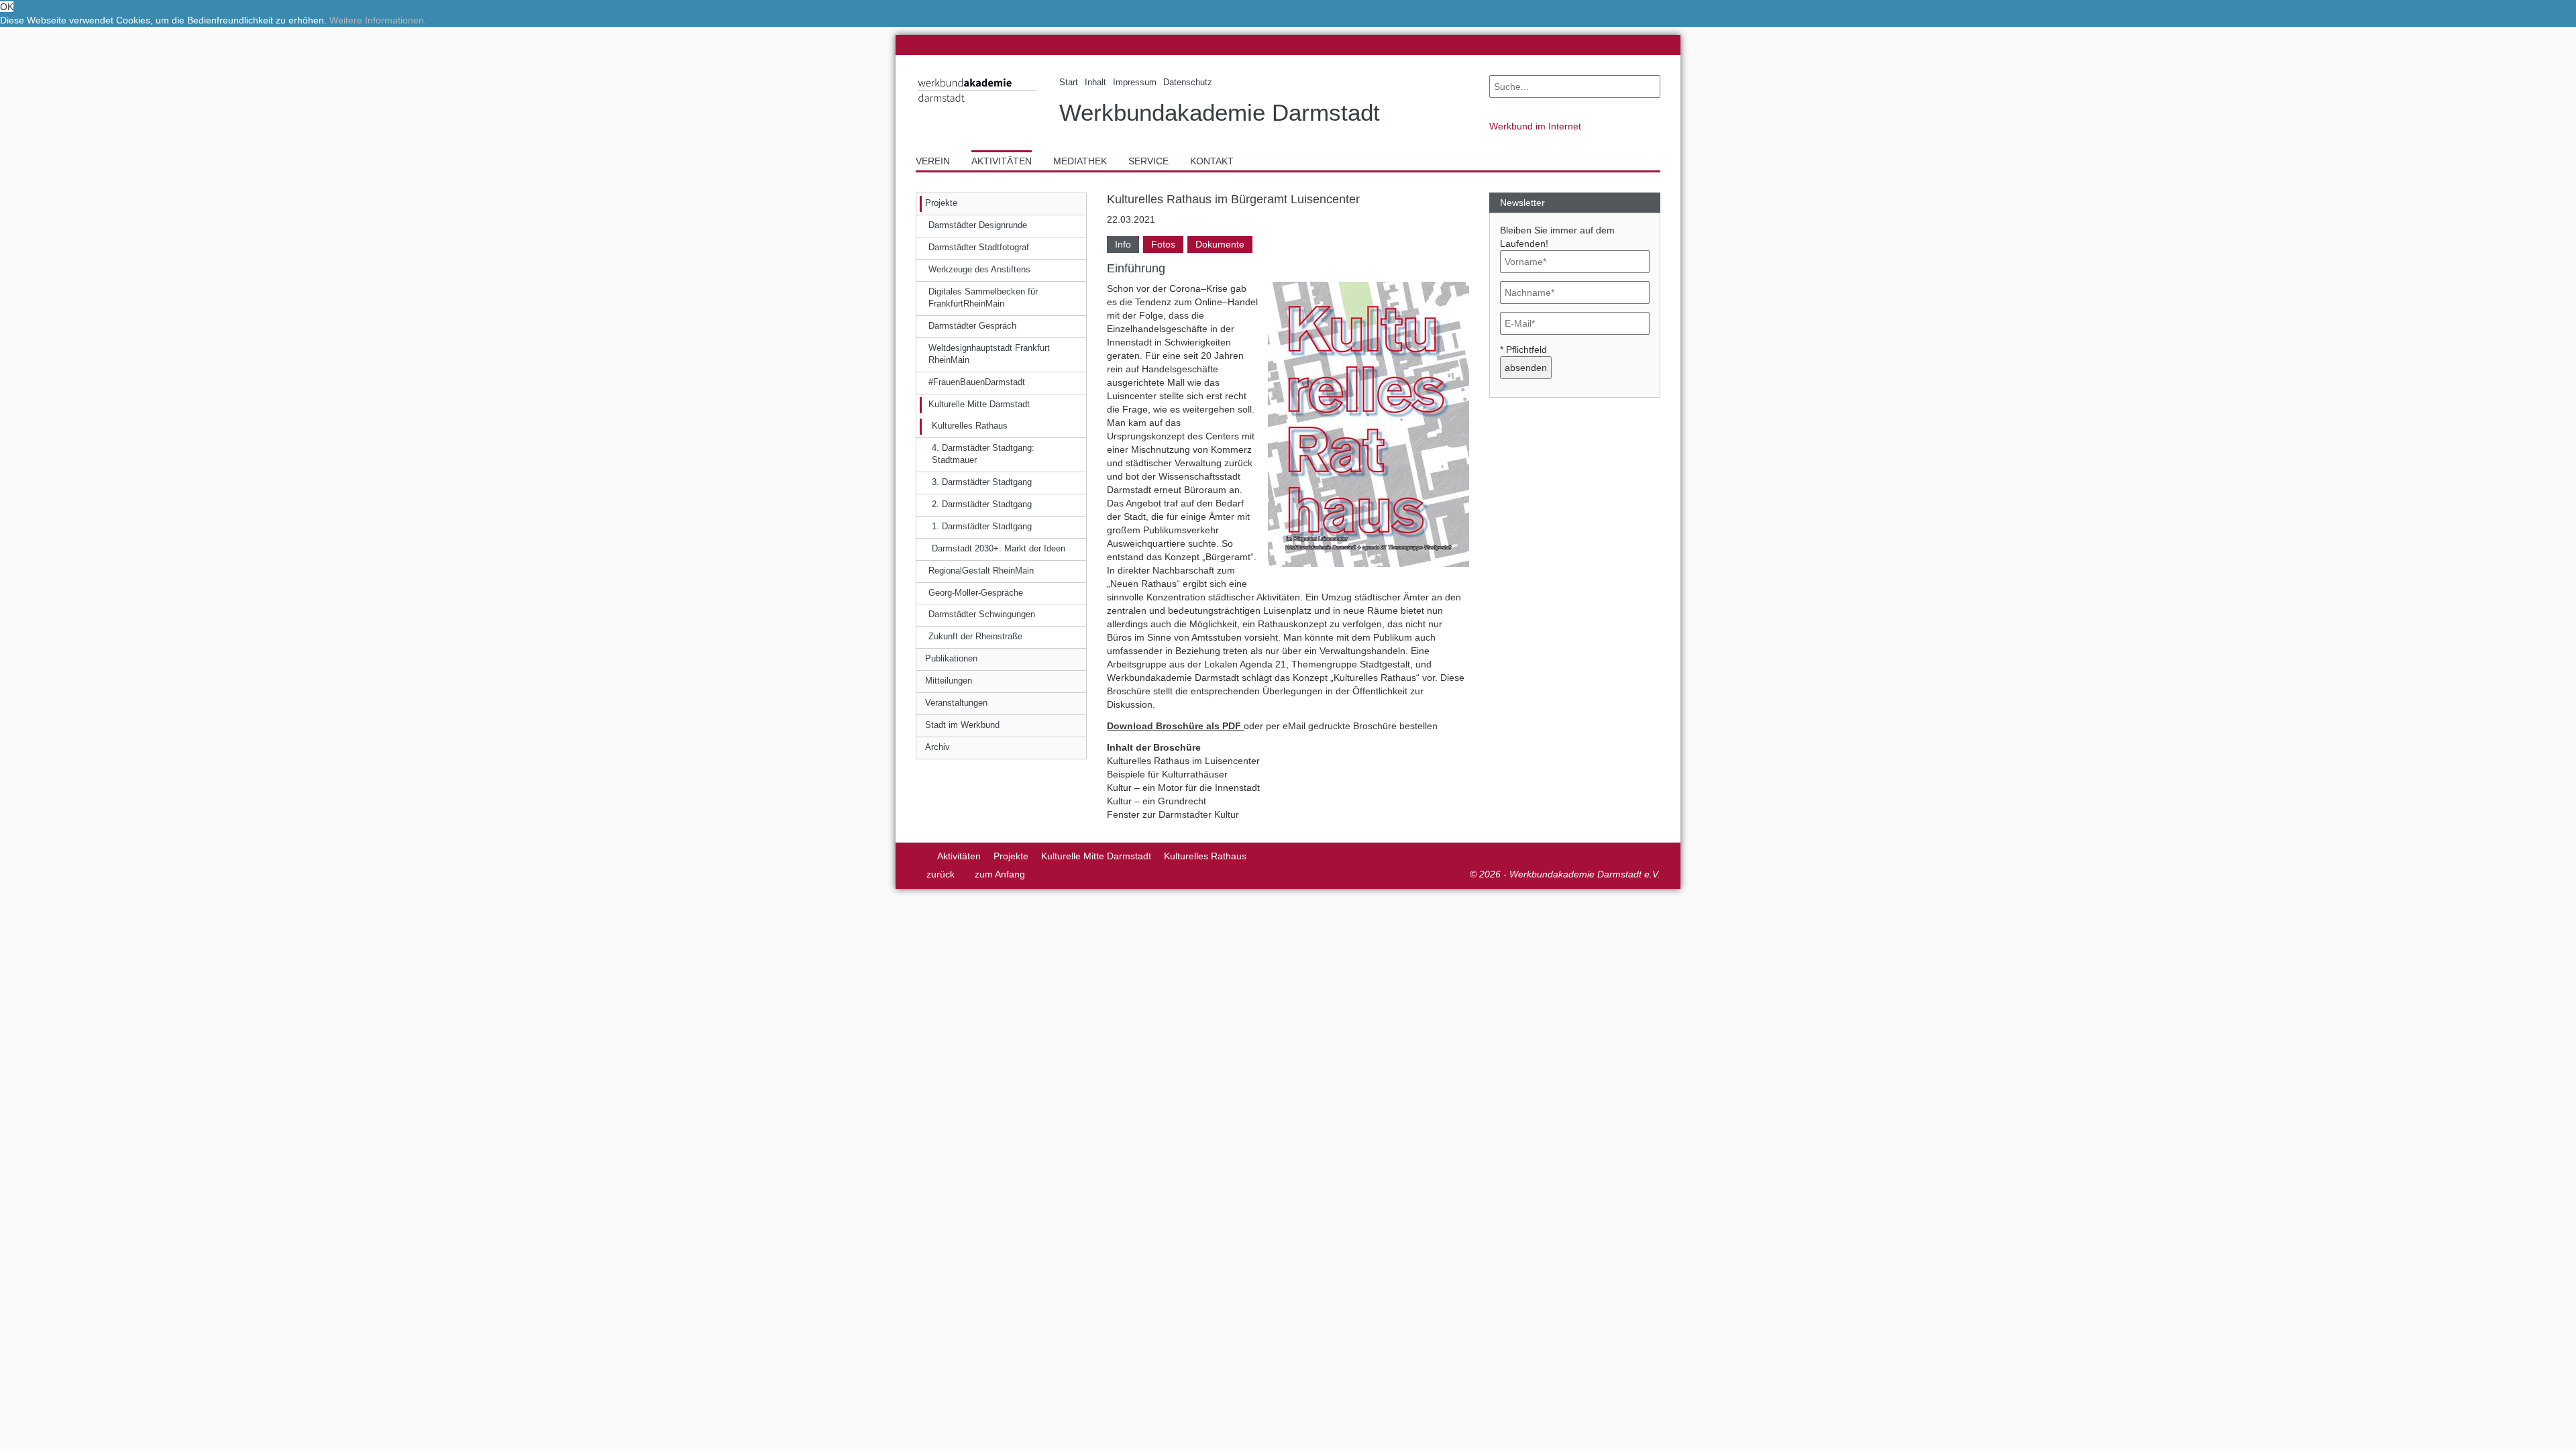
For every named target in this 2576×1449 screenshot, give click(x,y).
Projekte (1011, 856)
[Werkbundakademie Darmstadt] (977, 105)
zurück (941, 874)
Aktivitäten (959, 856)
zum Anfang (1000, 874)
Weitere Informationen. (378, 20)
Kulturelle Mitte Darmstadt (1096, 856)
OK (7, 7)
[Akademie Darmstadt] (920, 856)
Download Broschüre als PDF (1174, 726)
